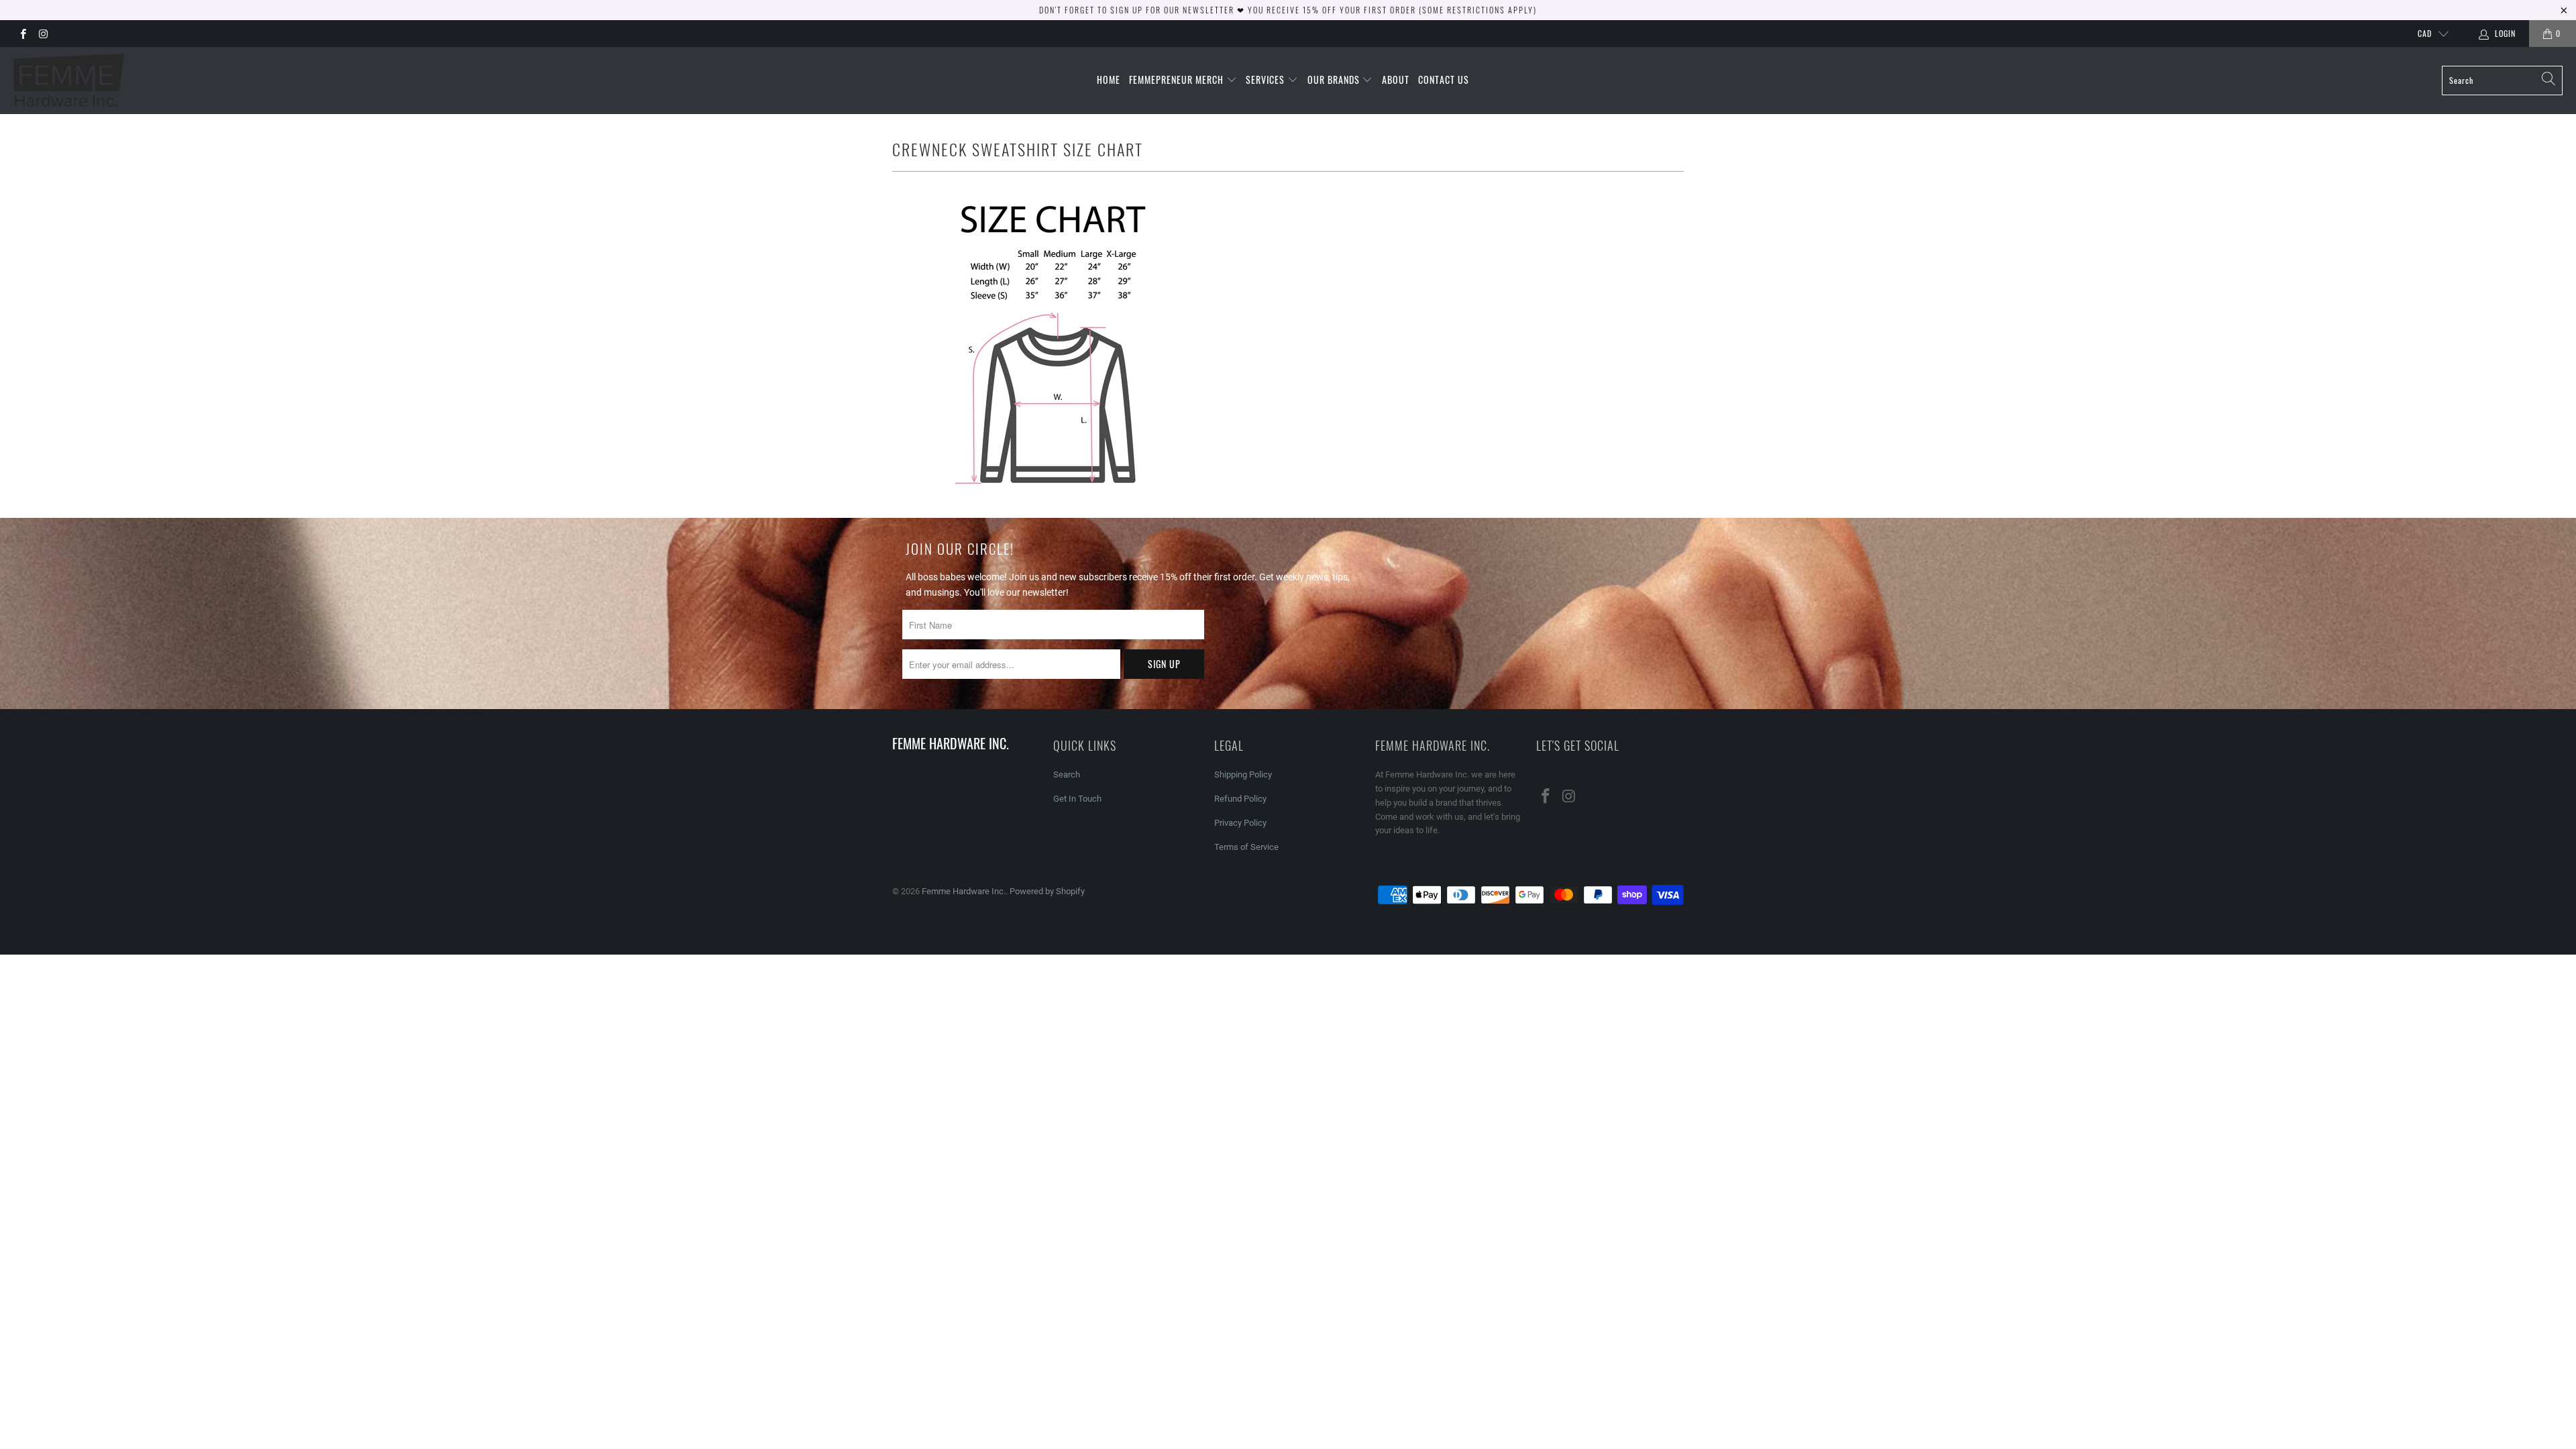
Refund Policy (1240, 799)
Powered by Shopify (1047, 891)
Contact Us (1444, 79)
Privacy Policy (1240, 823)
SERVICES (1267, 79)
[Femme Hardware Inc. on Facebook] (22, 34)
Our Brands (1335, 79)
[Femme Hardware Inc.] (69, 80)
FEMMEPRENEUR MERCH (1178, 79)
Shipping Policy (1243, 774)
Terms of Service (1246, 847)
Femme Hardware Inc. (964, 891)
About (1396, 79)
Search (1067, 774)
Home (1109, 79)
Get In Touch (1077, 799)
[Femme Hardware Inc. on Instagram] (43, 34)
